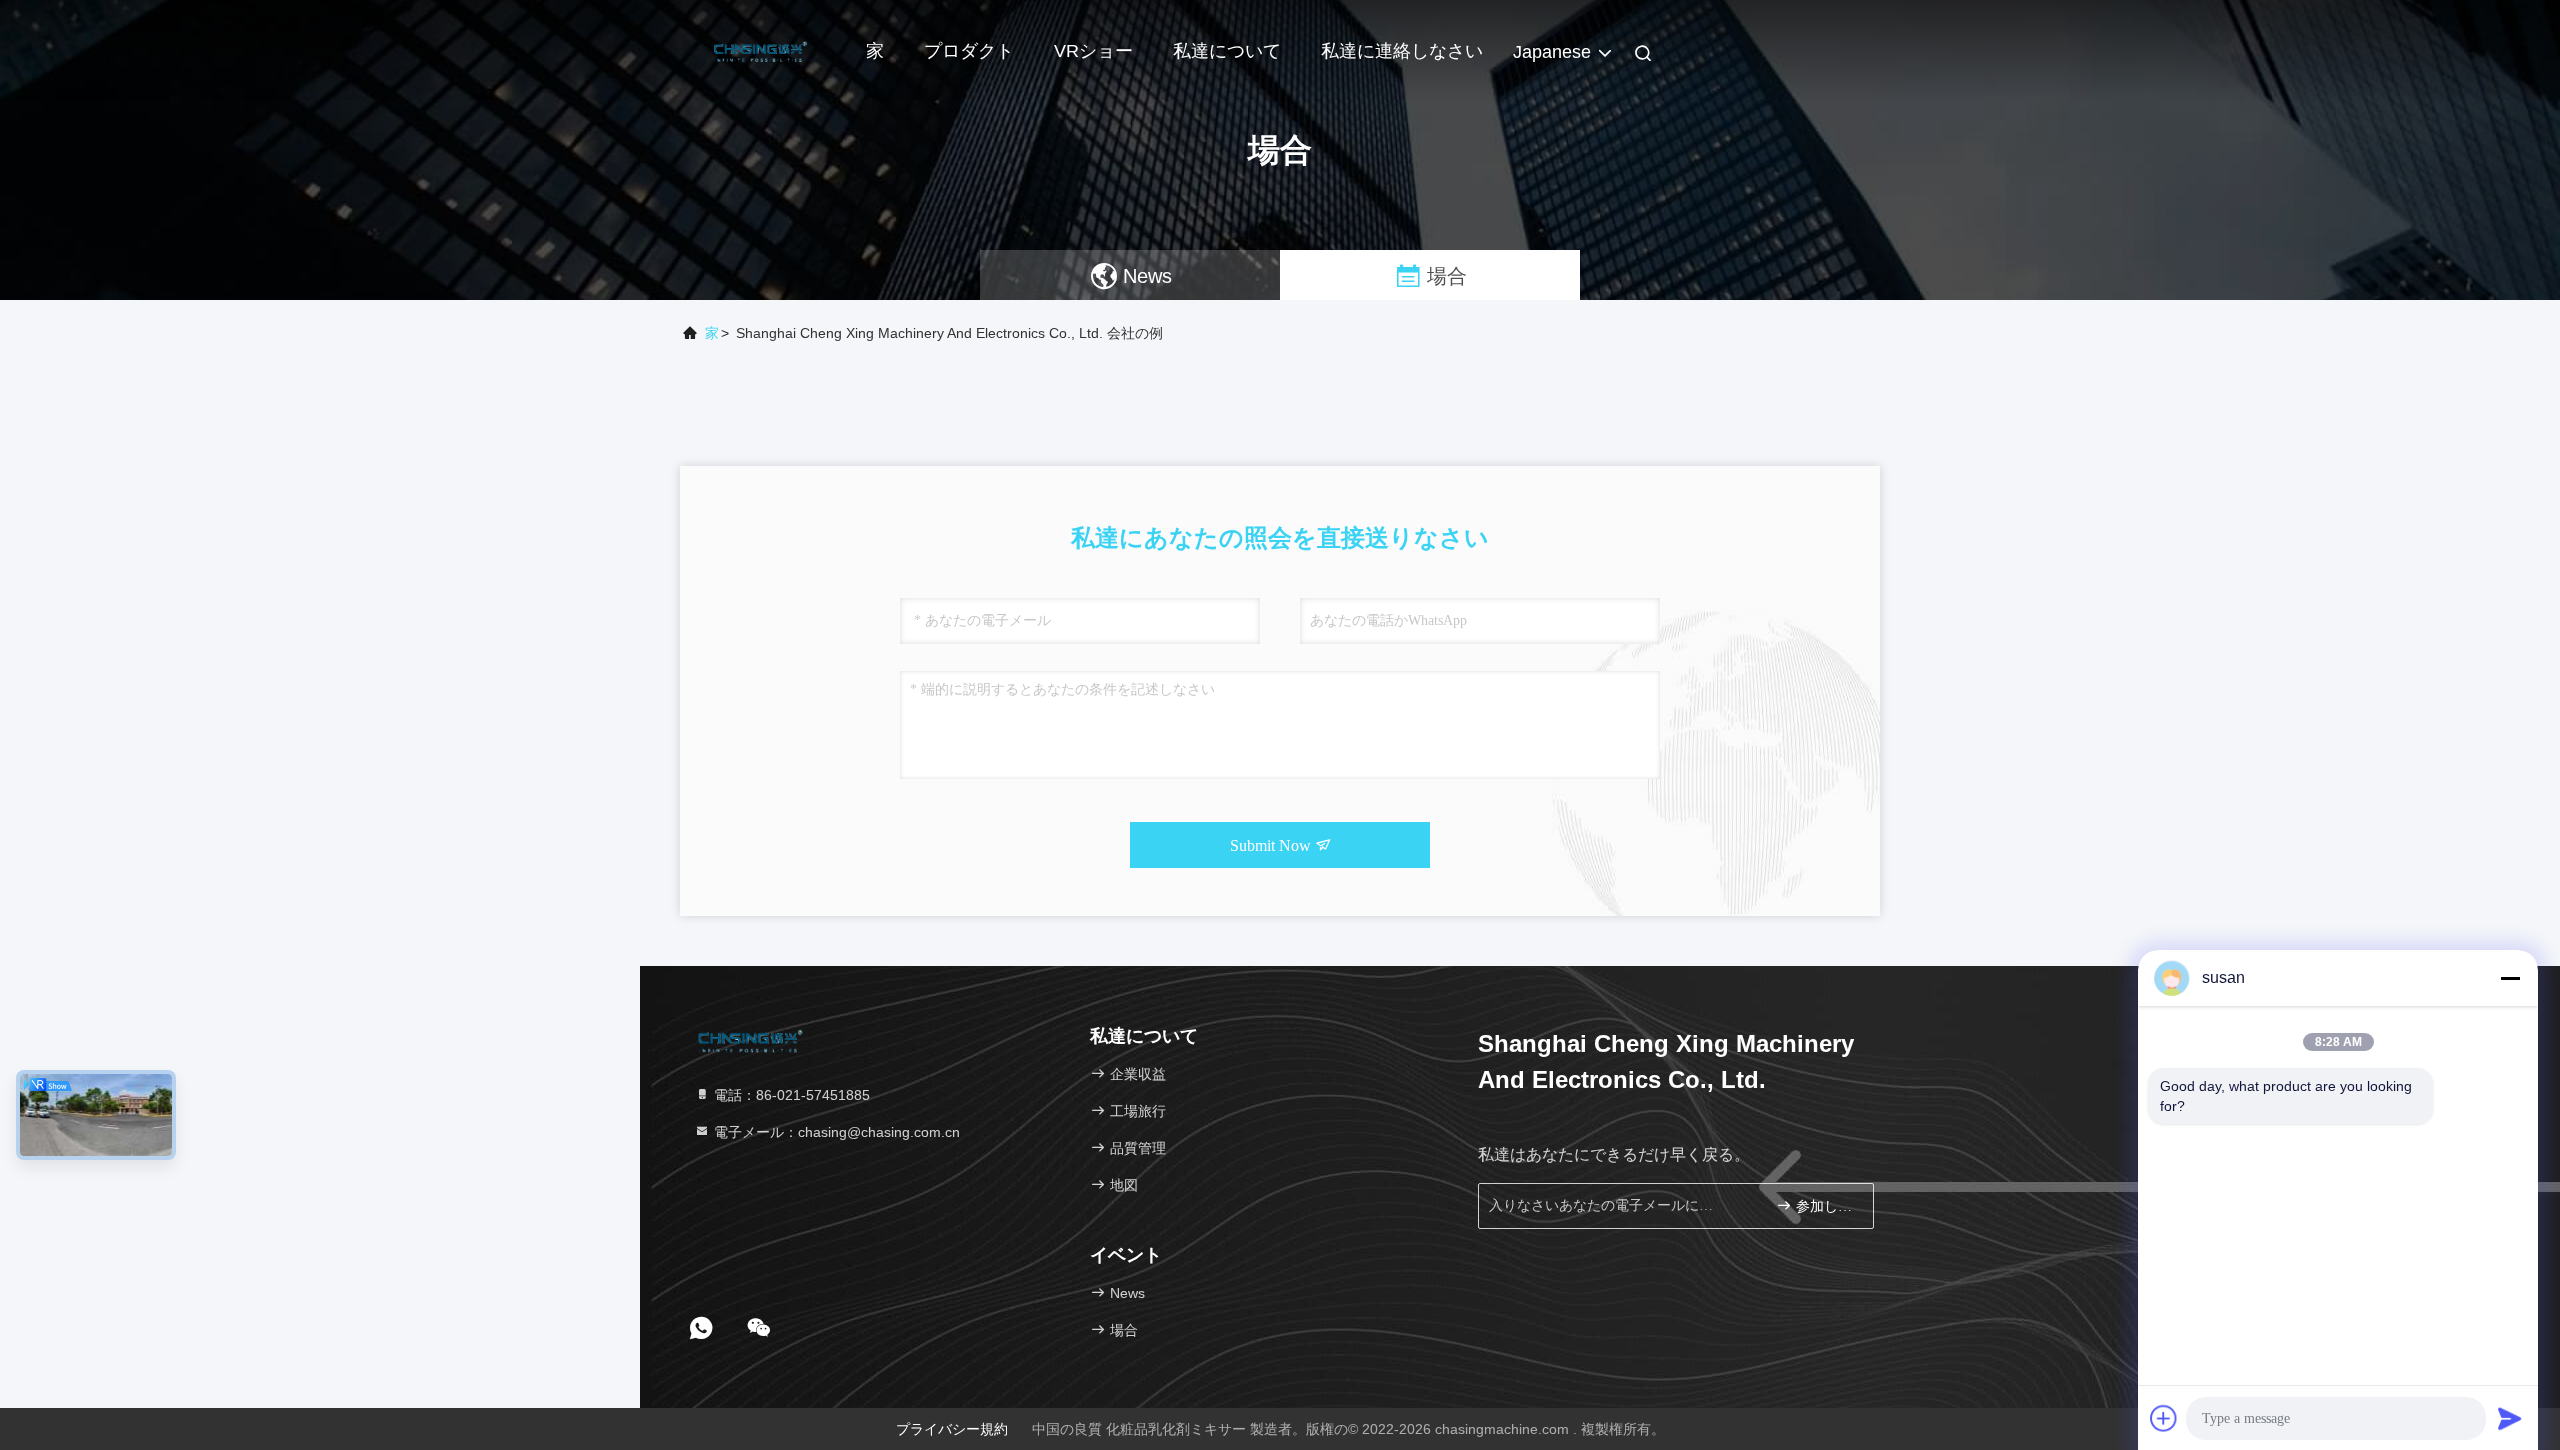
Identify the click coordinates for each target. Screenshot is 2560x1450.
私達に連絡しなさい (1402, 51)
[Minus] (2510, 978)
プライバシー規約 (952, 1429)
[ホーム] (760, 50)
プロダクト (969, 51)
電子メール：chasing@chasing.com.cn (835, 1132)
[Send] (2510, 1418)
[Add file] (2164, 1418)
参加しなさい (1824, 1206)
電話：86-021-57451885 (790, 1095)
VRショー (1093, 51)
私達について (1227, 51)
